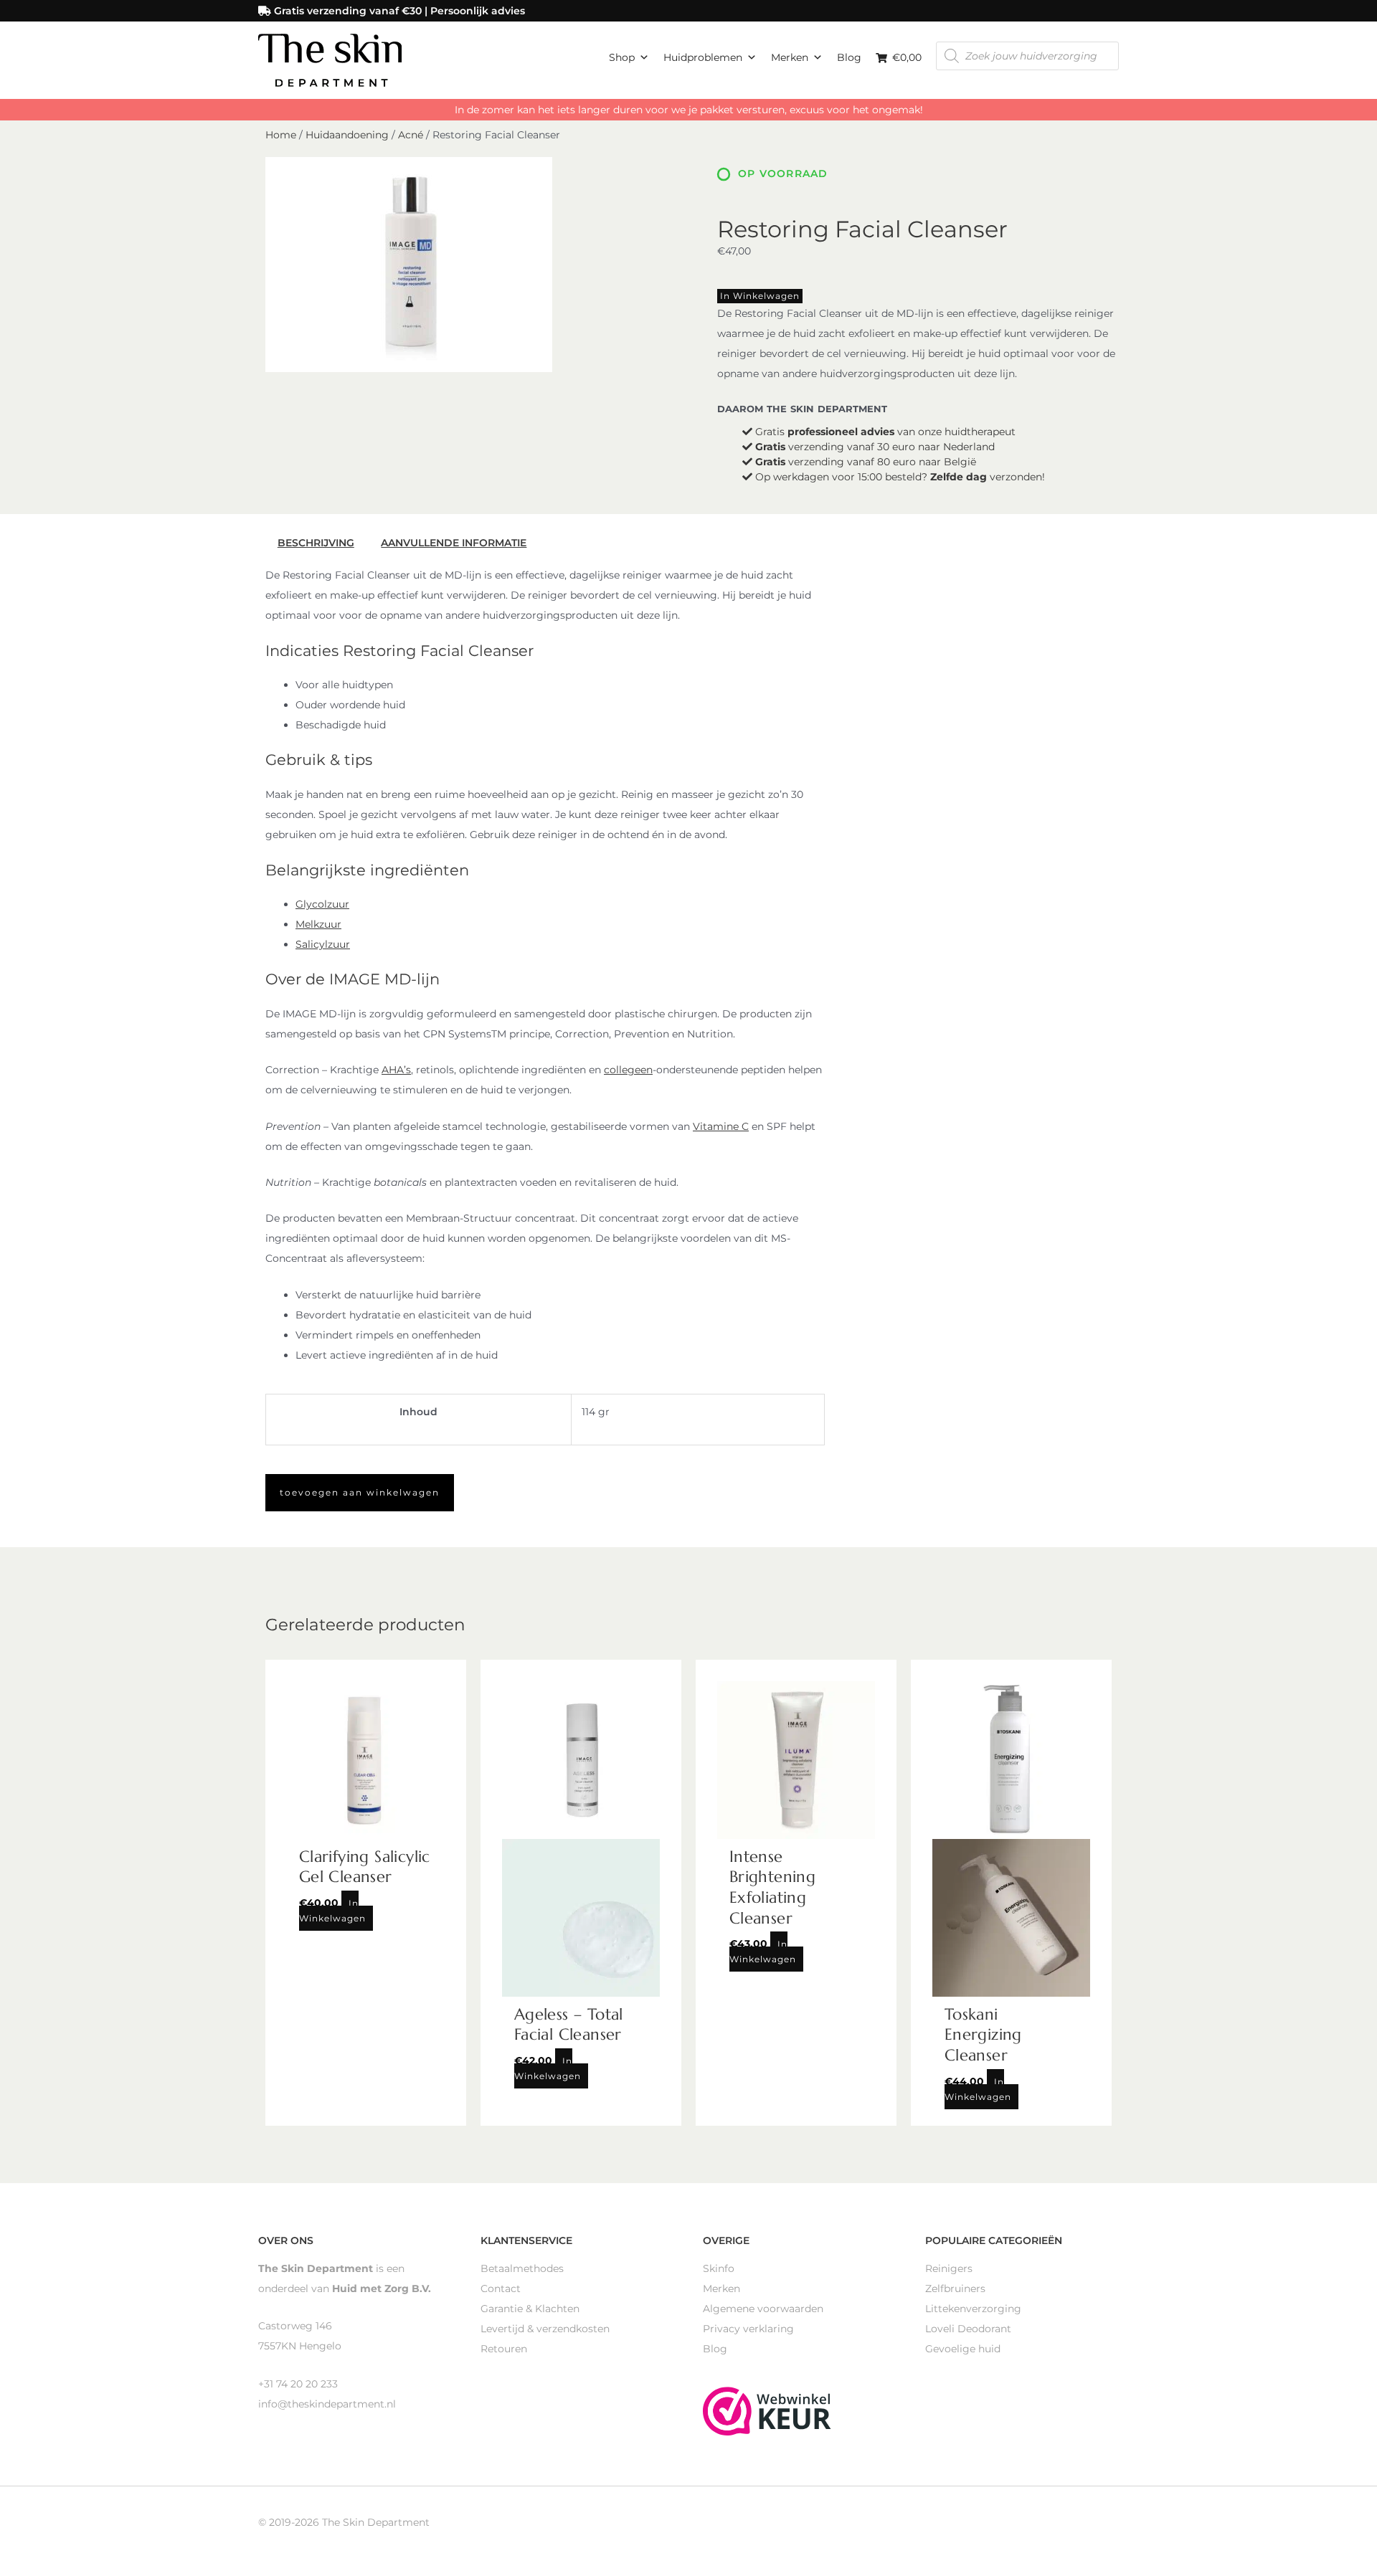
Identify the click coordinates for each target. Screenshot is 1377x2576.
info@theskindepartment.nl (327, 2404)
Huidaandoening (347, 135)
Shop (622, 57)
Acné (411, 135)
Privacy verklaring (748, 2329)
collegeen (628, 1070)
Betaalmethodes (522, 2268)
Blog (849, 57)
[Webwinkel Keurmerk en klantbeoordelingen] (767, 2410)
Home (281, 135)
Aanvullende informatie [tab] (454, 543)
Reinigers (949, 2268)
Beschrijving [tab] (316, 543)
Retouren (504, 2349)
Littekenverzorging (973, 2309)
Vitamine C (721, 1126)
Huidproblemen (703, 57)
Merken (790, 57)
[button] (360, 1493)
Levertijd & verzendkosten (545, 2329)
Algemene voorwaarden (763, 2309)
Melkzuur (318, 924)
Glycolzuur (322, 904)
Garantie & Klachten (530, 2309)
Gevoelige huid (963, 2349)
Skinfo (719, 2268)
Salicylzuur (323, 944)
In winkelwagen (760, 296)
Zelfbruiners (955, 2289)
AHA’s (396, 1070)
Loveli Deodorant (968, 2329)
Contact (501, 2289)
